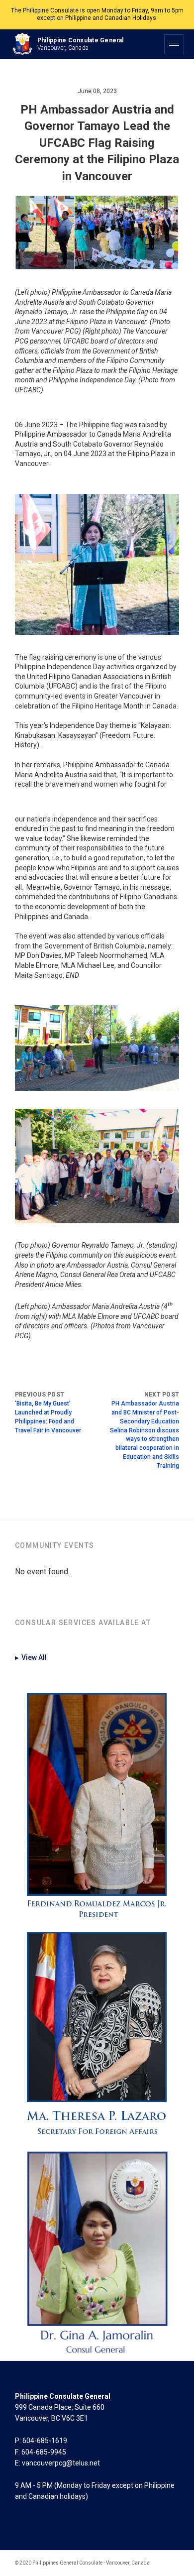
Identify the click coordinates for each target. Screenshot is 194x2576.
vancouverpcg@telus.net (61, 2463)
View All (31, 1657)
